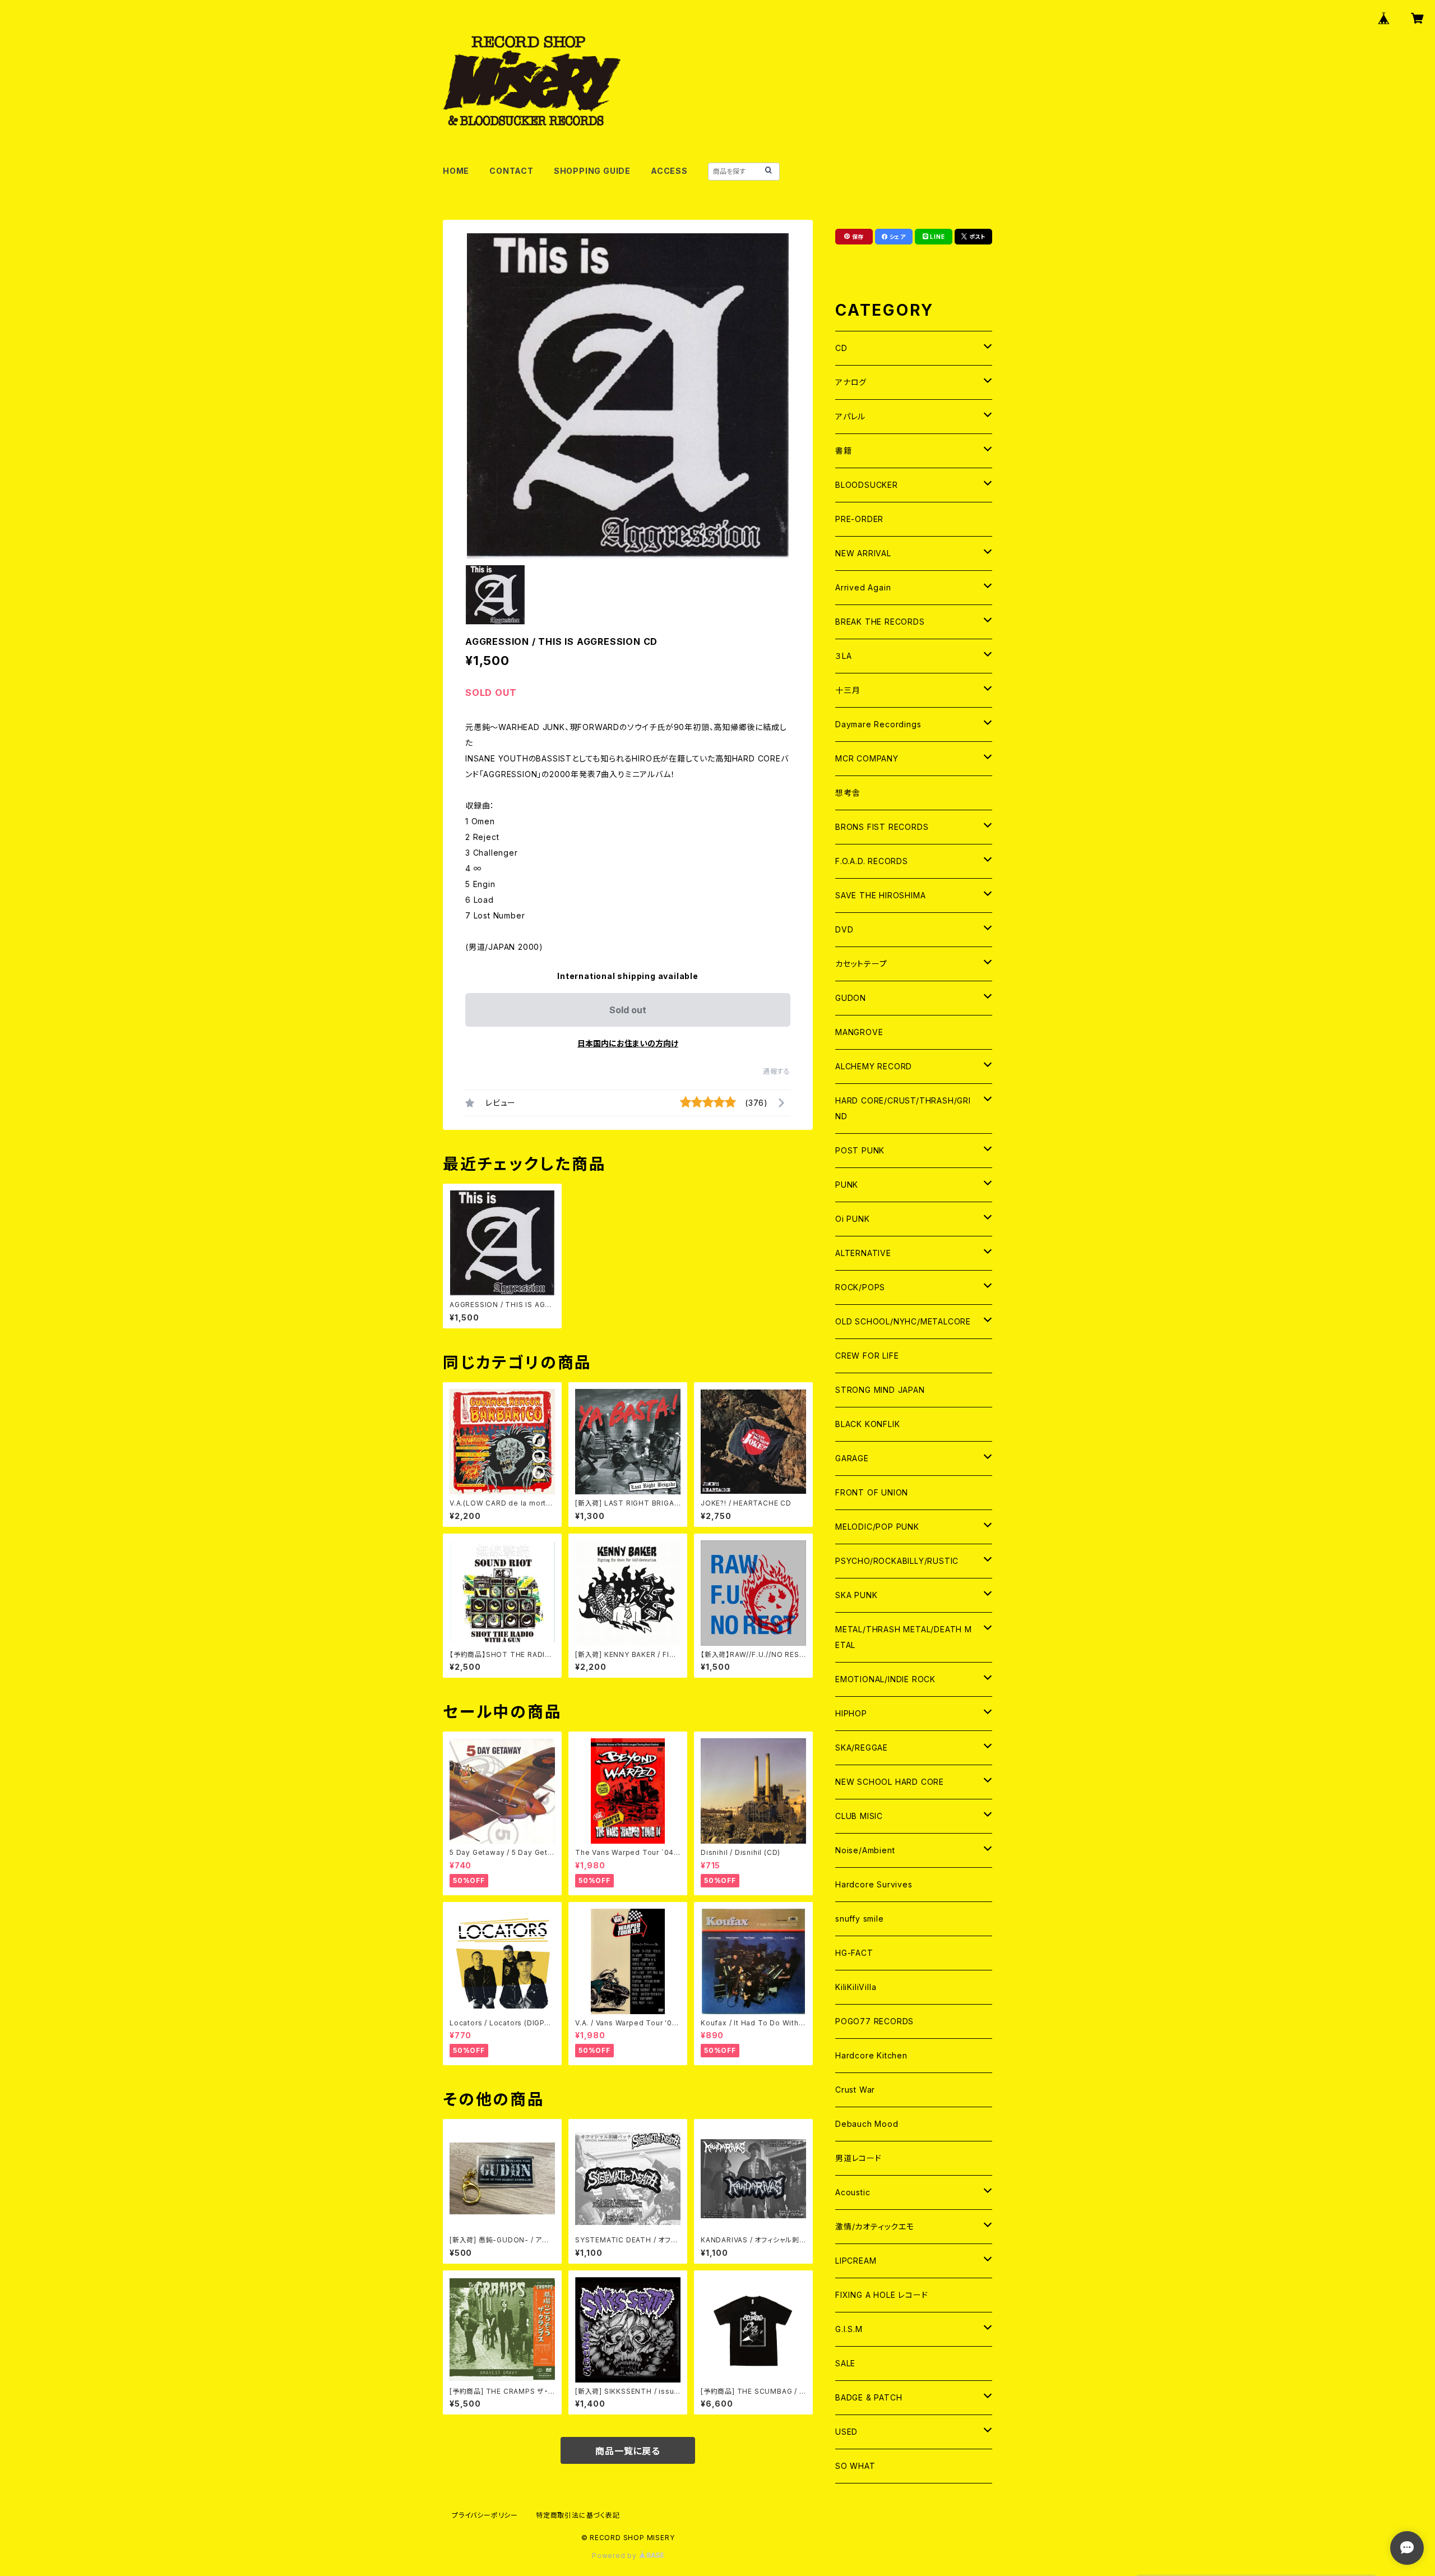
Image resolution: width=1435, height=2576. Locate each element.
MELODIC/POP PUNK (877, 1527)
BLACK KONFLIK (867, 1424)
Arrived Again (863, 587)
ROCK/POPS (860, 1287)
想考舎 (848, 793)
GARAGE (852, 1458)
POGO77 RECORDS (874, 2021)
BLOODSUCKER (867, 485)
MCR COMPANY (867, 758)
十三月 (848, 690)
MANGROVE (859, 1032)
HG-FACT (854, 1953)
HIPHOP (851, 1713)
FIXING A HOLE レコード (881, 2295)
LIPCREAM (856, 2261)
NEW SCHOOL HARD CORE (890, 1782)
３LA (843, 656)
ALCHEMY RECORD (874, 1066)
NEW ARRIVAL (863, 553)
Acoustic (853, 2192)
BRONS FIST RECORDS (882, 827)
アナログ (851, 382)
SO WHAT (855, 2466)
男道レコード (858, 2158)
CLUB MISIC (859, 1816)
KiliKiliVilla (856, 1987)
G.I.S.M (849, 2329)
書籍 (844, 451)
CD (841, 348)
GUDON (851, 998)
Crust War (855, 2090)
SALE (845, 2363)
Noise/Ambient (865, 1850)
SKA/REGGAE (862, 1748)
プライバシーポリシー (485, 2515)
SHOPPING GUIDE (592, 171)
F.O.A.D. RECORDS (872, 861)
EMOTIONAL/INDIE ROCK (885, 1679)
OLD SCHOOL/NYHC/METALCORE (903, 1321)
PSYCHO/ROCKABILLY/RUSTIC (897, 1561)
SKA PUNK (856, 1595)
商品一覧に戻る (628, 2451)
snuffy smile (860, 1919)
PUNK (847, 1185)
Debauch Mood (867, 2124)
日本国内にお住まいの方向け (628, 1043)
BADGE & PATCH (869, 2397)
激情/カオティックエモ (875, 2226)
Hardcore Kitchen (871, 2055)
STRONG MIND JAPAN (880, 1390)
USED (846, 2432)
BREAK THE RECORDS (880, 622)
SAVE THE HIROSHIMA (880, 895)
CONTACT (511, 171)
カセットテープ (861, 964)
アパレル (850, 416)
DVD (844, 929)
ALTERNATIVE (863, 1253)
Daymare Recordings (878, 724)
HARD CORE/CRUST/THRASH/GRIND (903, 1108)
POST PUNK (860, 1150)
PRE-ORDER (859, 519)
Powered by (615, 2556)
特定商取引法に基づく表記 (578, 2515)
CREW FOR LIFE (867, 1356)
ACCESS (669, 171)
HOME (456, 171)
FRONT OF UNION (872, 1492)
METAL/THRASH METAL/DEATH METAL (904, 1637)
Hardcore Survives (874, 1884)
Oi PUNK (853, 1219)
